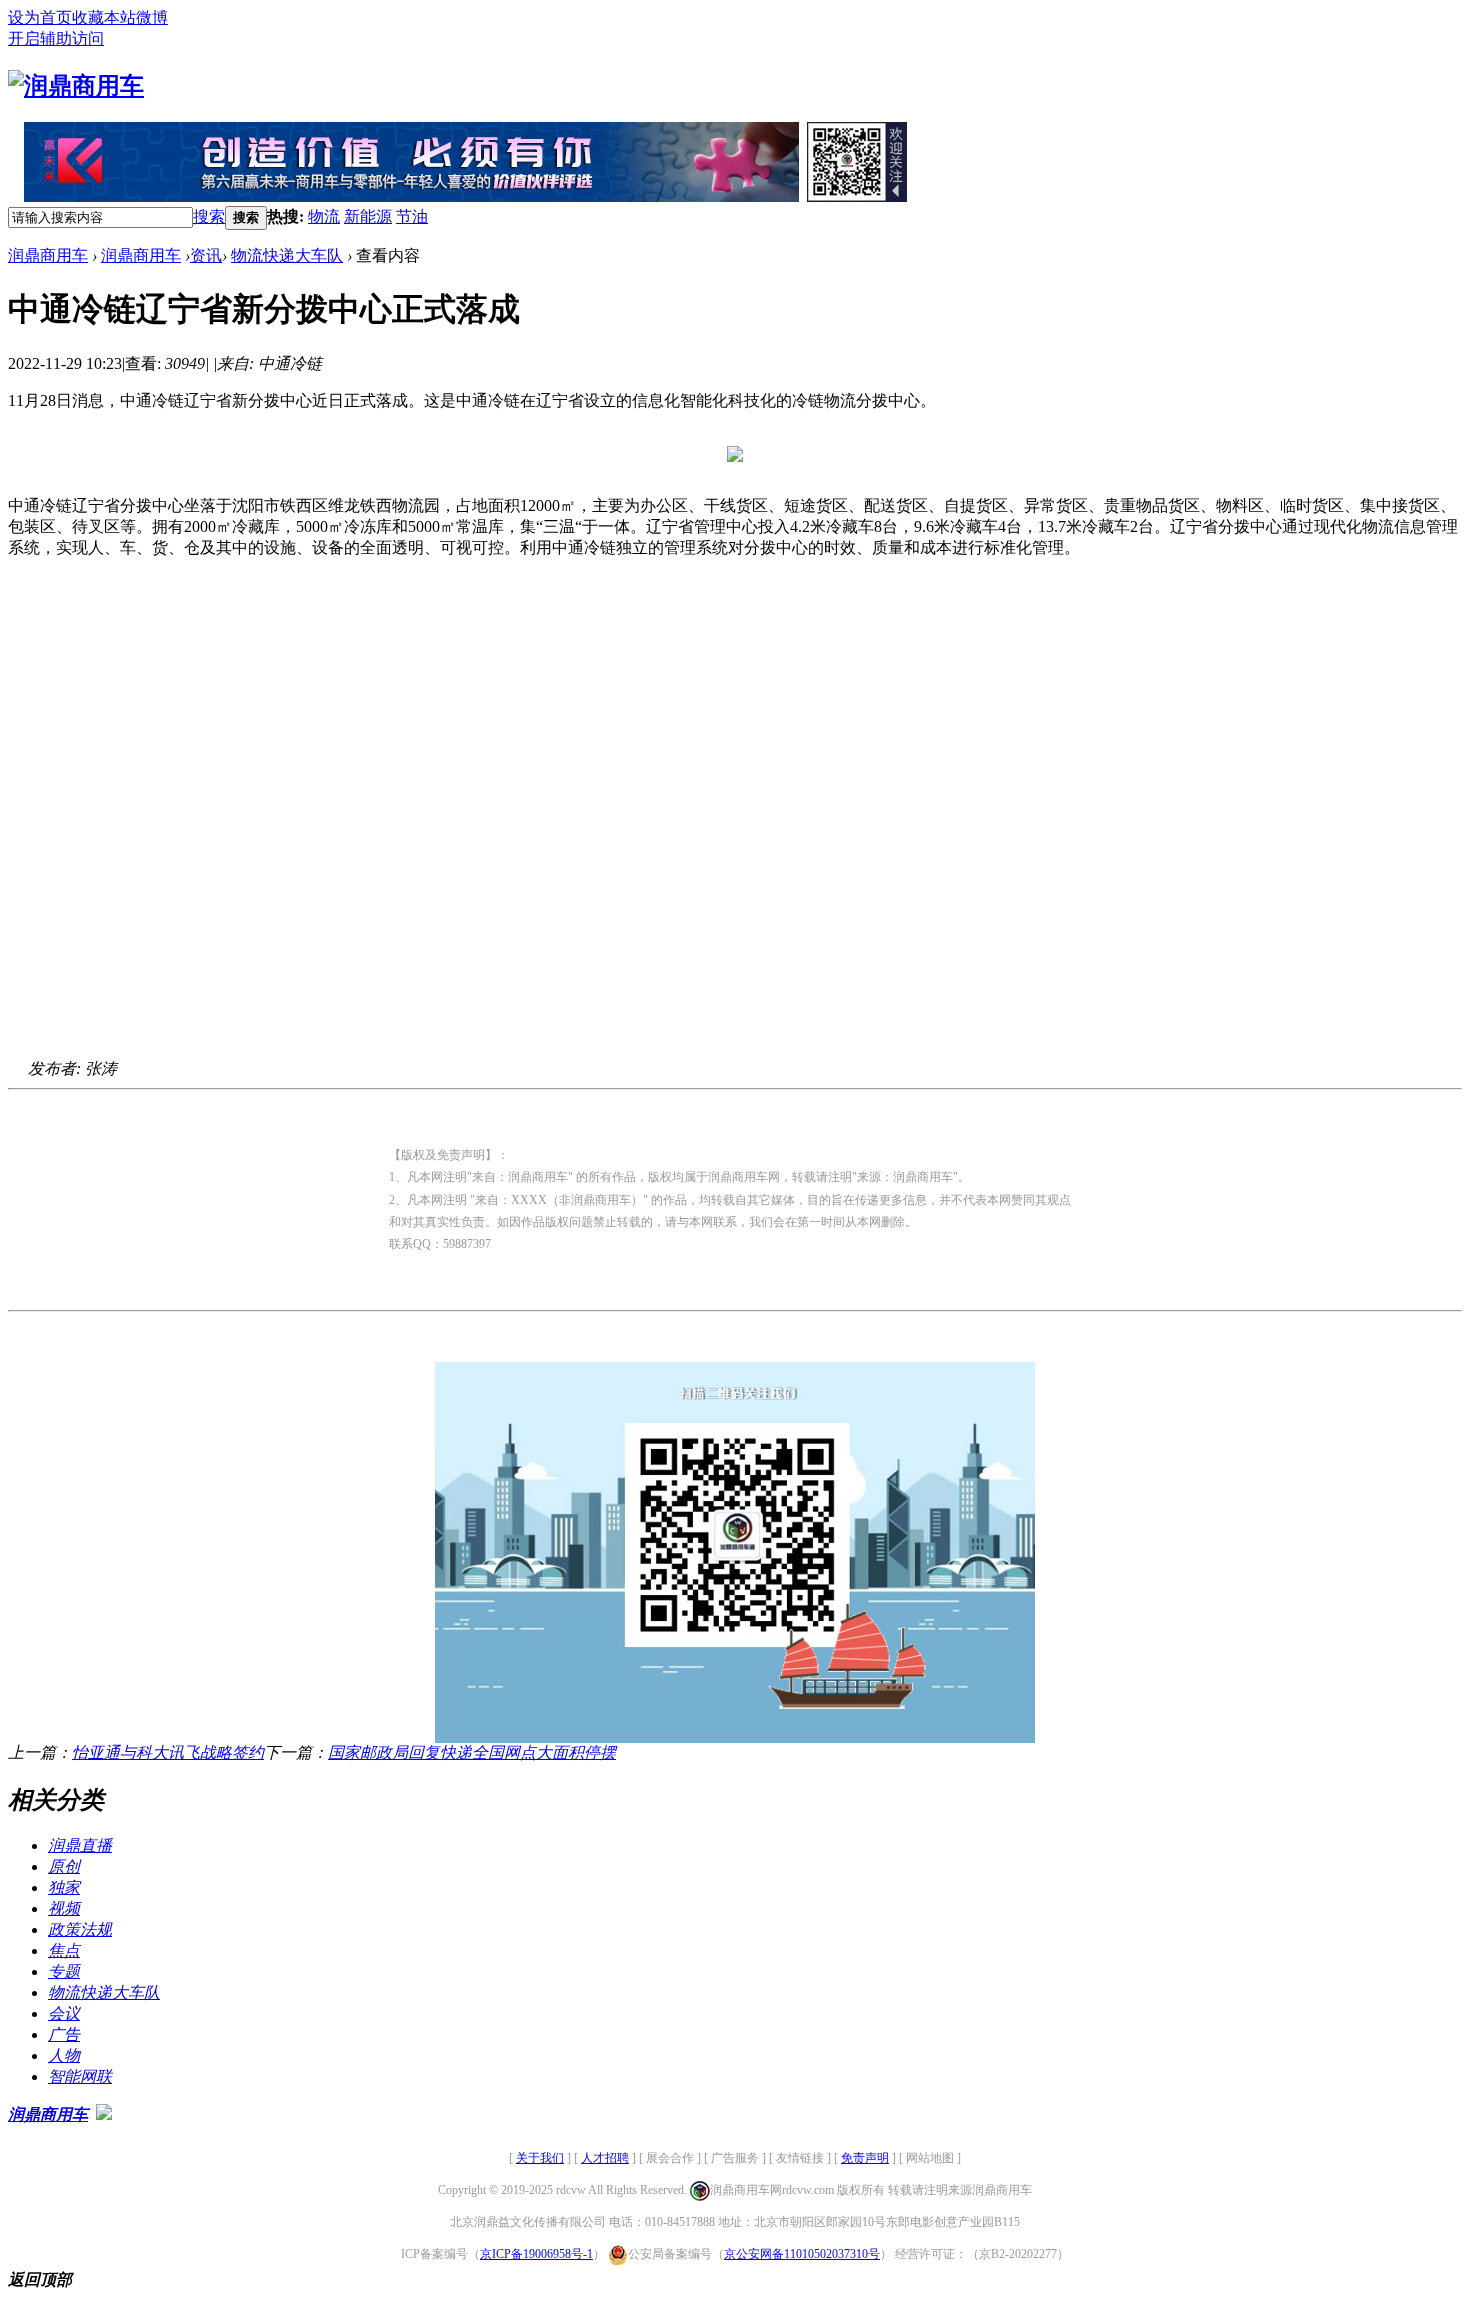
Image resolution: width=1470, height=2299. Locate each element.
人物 (64, 2055)
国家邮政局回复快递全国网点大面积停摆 (472, 1752)
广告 (64, 2034)
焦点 (64, 1950)
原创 (64, 1866)
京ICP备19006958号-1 (536, 2254)
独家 (64, 1887)
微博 (152, 17)
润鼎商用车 (48, 255)
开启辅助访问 (56, 38)
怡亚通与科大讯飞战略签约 (168, 1752)
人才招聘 (605, 2158)
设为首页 (40, 17)
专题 (64, 1971)
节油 (412, 216)
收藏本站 (104, 17)
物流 (324, 216)
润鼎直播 (80, 1845)
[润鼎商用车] (76, 86)
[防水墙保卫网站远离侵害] (104, 2114)
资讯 (206, 255)
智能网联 (80, 2076)
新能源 (368, 216)
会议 (64, 2013)
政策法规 (80, 1929)
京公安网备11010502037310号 (802, 2254)
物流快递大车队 (287, 255)
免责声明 (865, 2158)
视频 (64, 1908)
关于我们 (540, 2158)
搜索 (209, 216)
